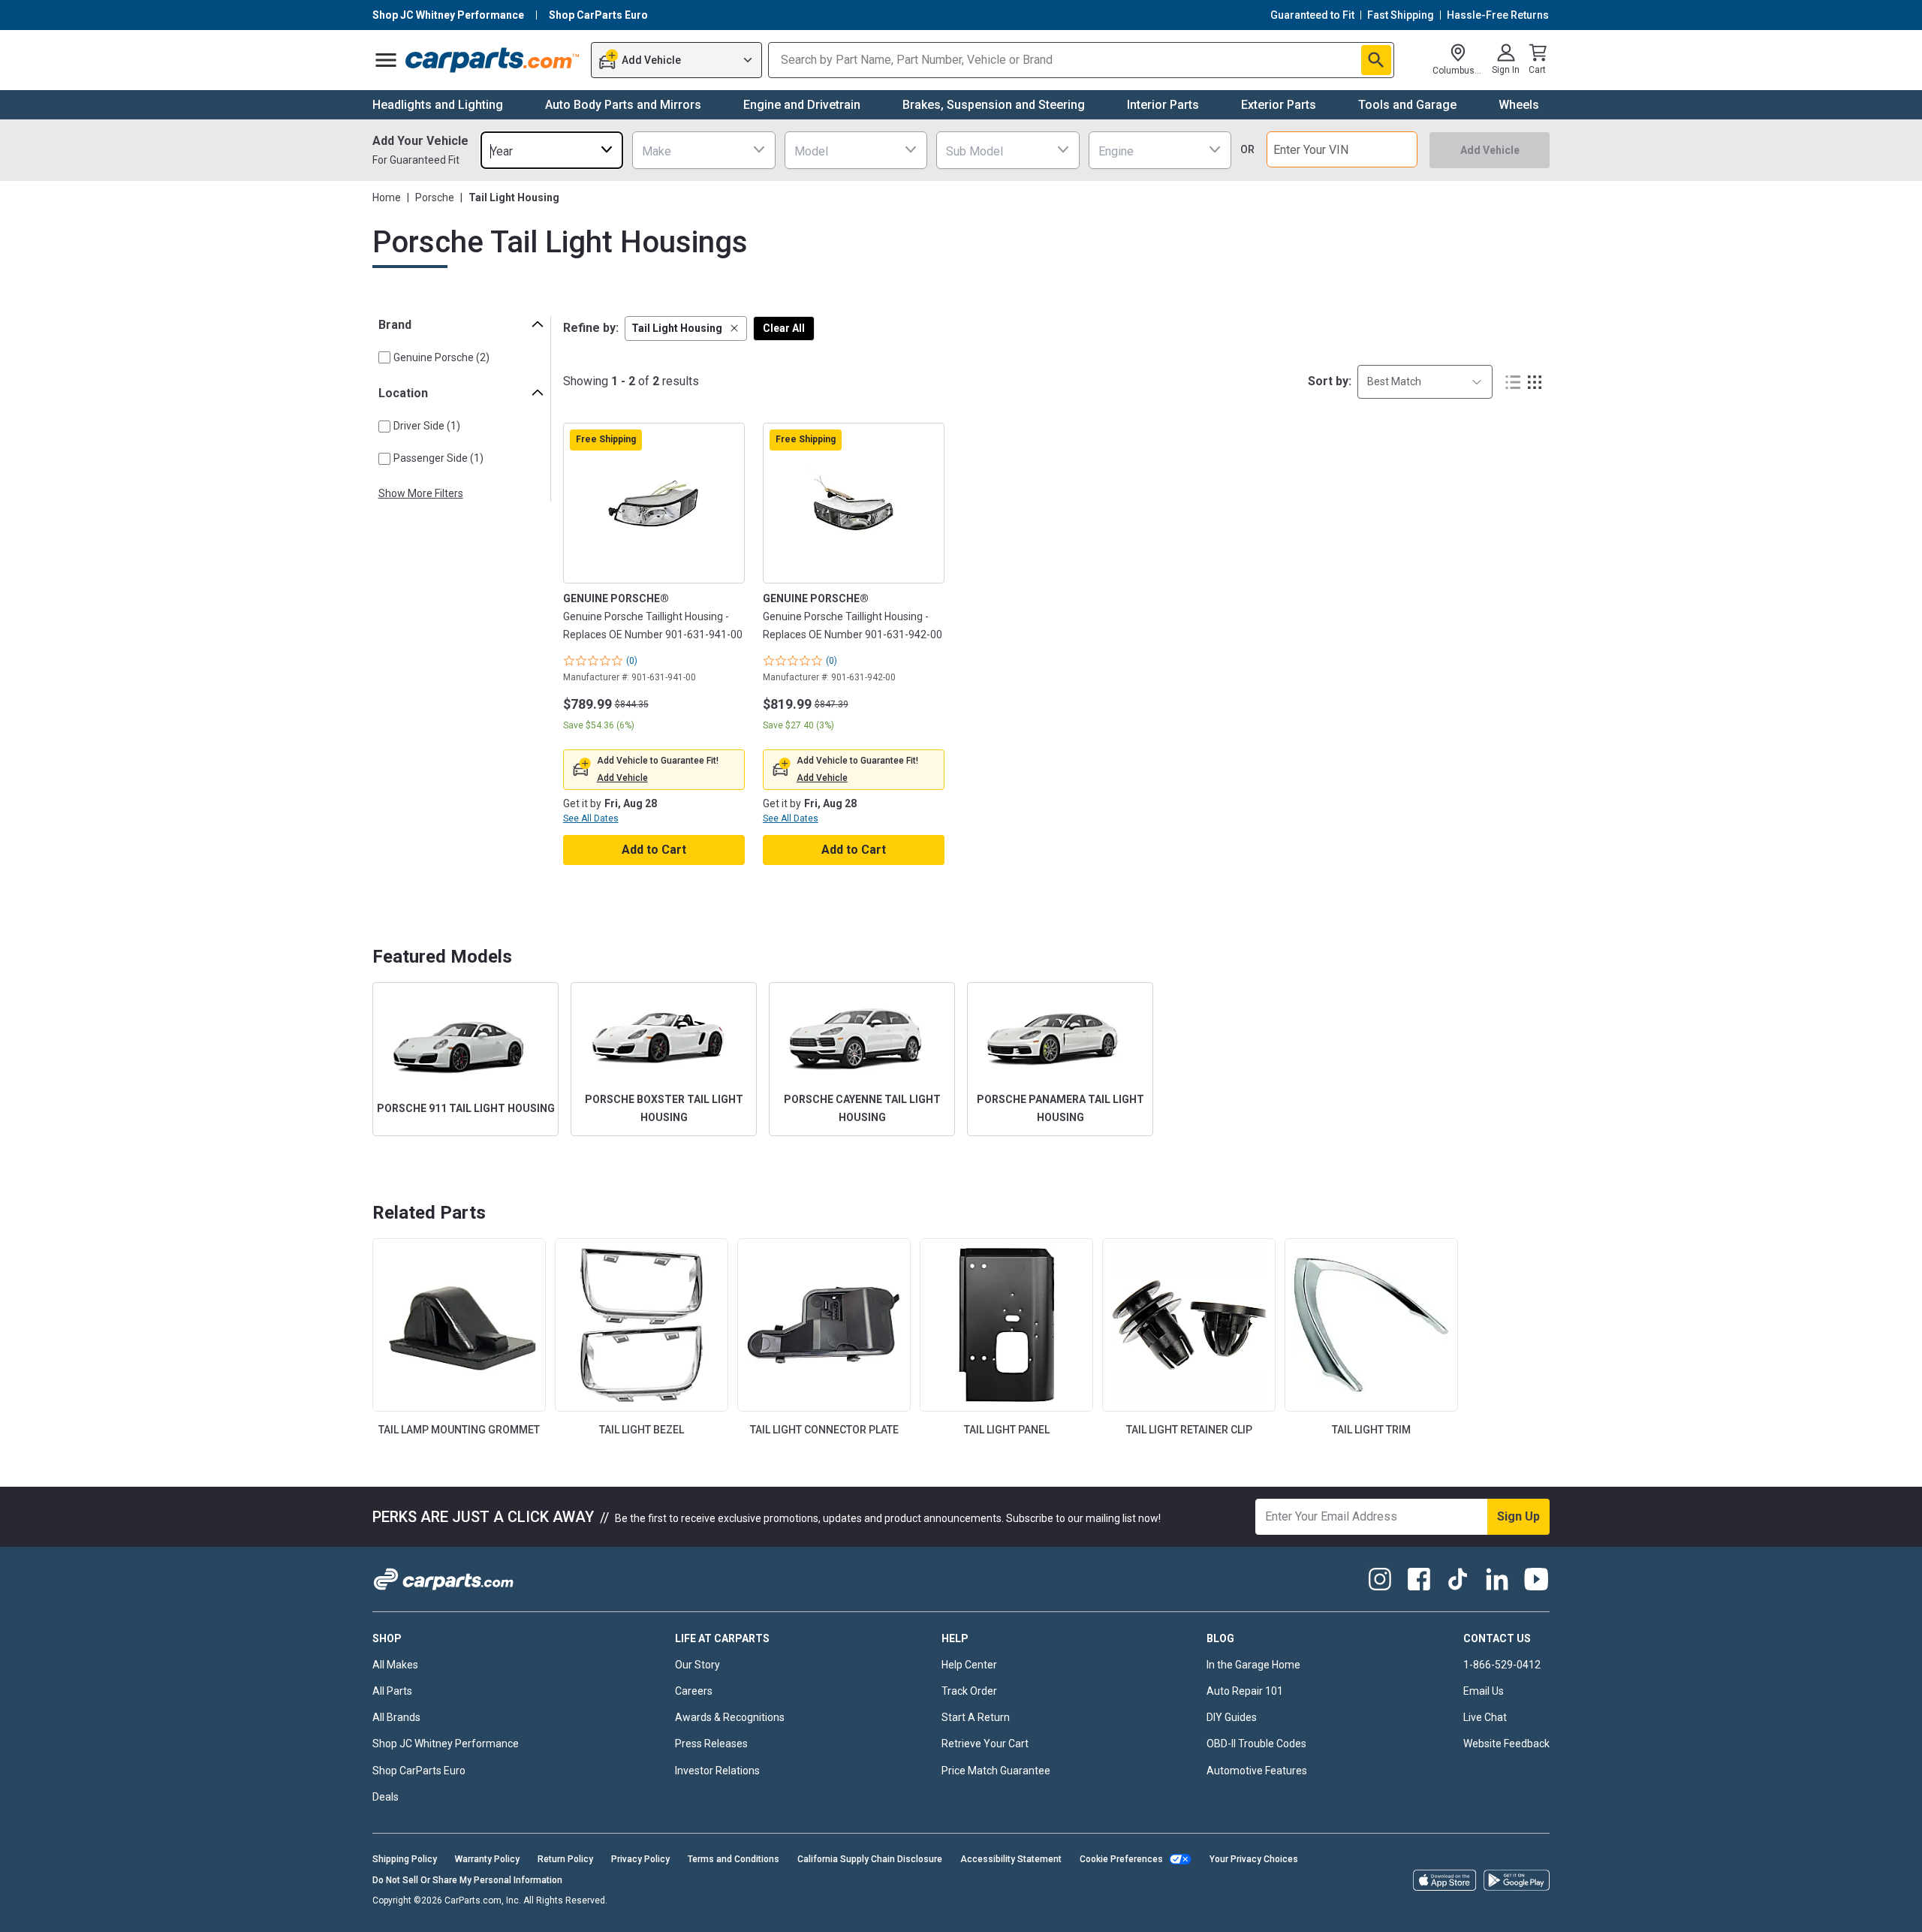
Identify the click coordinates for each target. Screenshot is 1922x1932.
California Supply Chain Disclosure (870, 1859)
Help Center (969, 1665)
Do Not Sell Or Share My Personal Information (467, 1880)
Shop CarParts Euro (419, 1771)
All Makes (395, 1665)
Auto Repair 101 (1245, 1691)
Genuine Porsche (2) (441, 357)
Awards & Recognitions (730, 1717)
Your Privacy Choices (1254, 1859)
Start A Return (976, 1717)
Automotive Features (1257, 1771)
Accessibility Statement (1011, 1859)
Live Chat (1485, 1717)
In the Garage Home (1253, 1665)
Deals (386, 1797)
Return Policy (565, 1859)
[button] (686, 329)
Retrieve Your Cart (985, 1744)
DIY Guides (1232, 1717)
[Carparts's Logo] (493, 60)
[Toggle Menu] (386, 60)
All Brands (396, 1717)
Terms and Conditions (734, 1859)
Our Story (697, 1665)
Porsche (435, 197)
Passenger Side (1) (438, 458)
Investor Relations (717, 1771)
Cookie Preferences (1121, 1859)
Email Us (1484, 1691)
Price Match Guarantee (996, 1771)
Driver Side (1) (427, 426)
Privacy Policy (640, 1859)
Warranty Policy (487, 1859)
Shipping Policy (405, 1859)
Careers (694, 1691)
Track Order (969, 1691)
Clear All (784, 328)
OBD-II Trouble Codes (1256, 1744)
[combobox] (552, 150)
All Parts (392, 1691)
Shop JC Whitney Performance (446, 1744)
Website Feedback (1506, 1744)
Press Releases (711, 1744)
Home (387, 197)
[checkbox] (384, 357)
